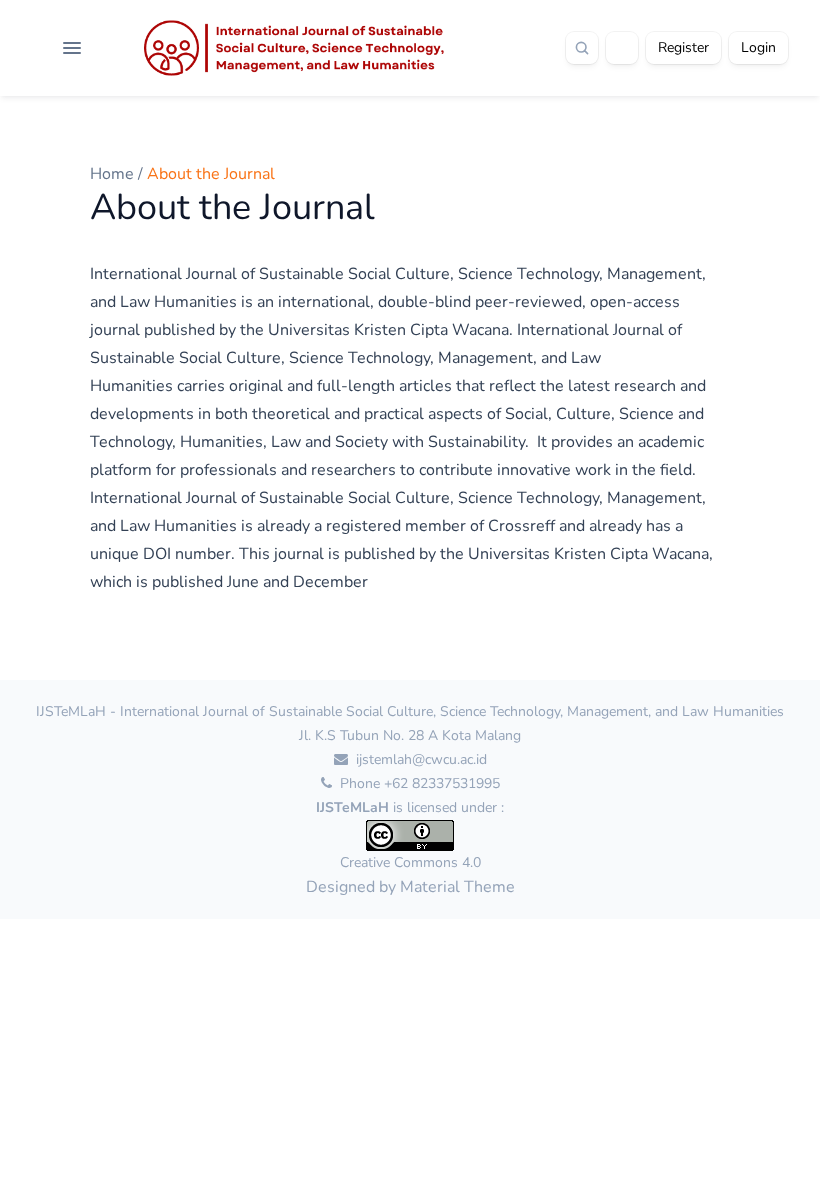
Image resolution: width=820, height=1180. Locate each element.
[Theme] (622, 48)
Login (758, 47)
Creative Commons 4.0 (410, 862)
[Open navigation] (72, 48)
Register (683, 47)
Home (114, 174)
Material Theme (457, 887)
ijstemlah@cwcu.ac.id (419, 759)
